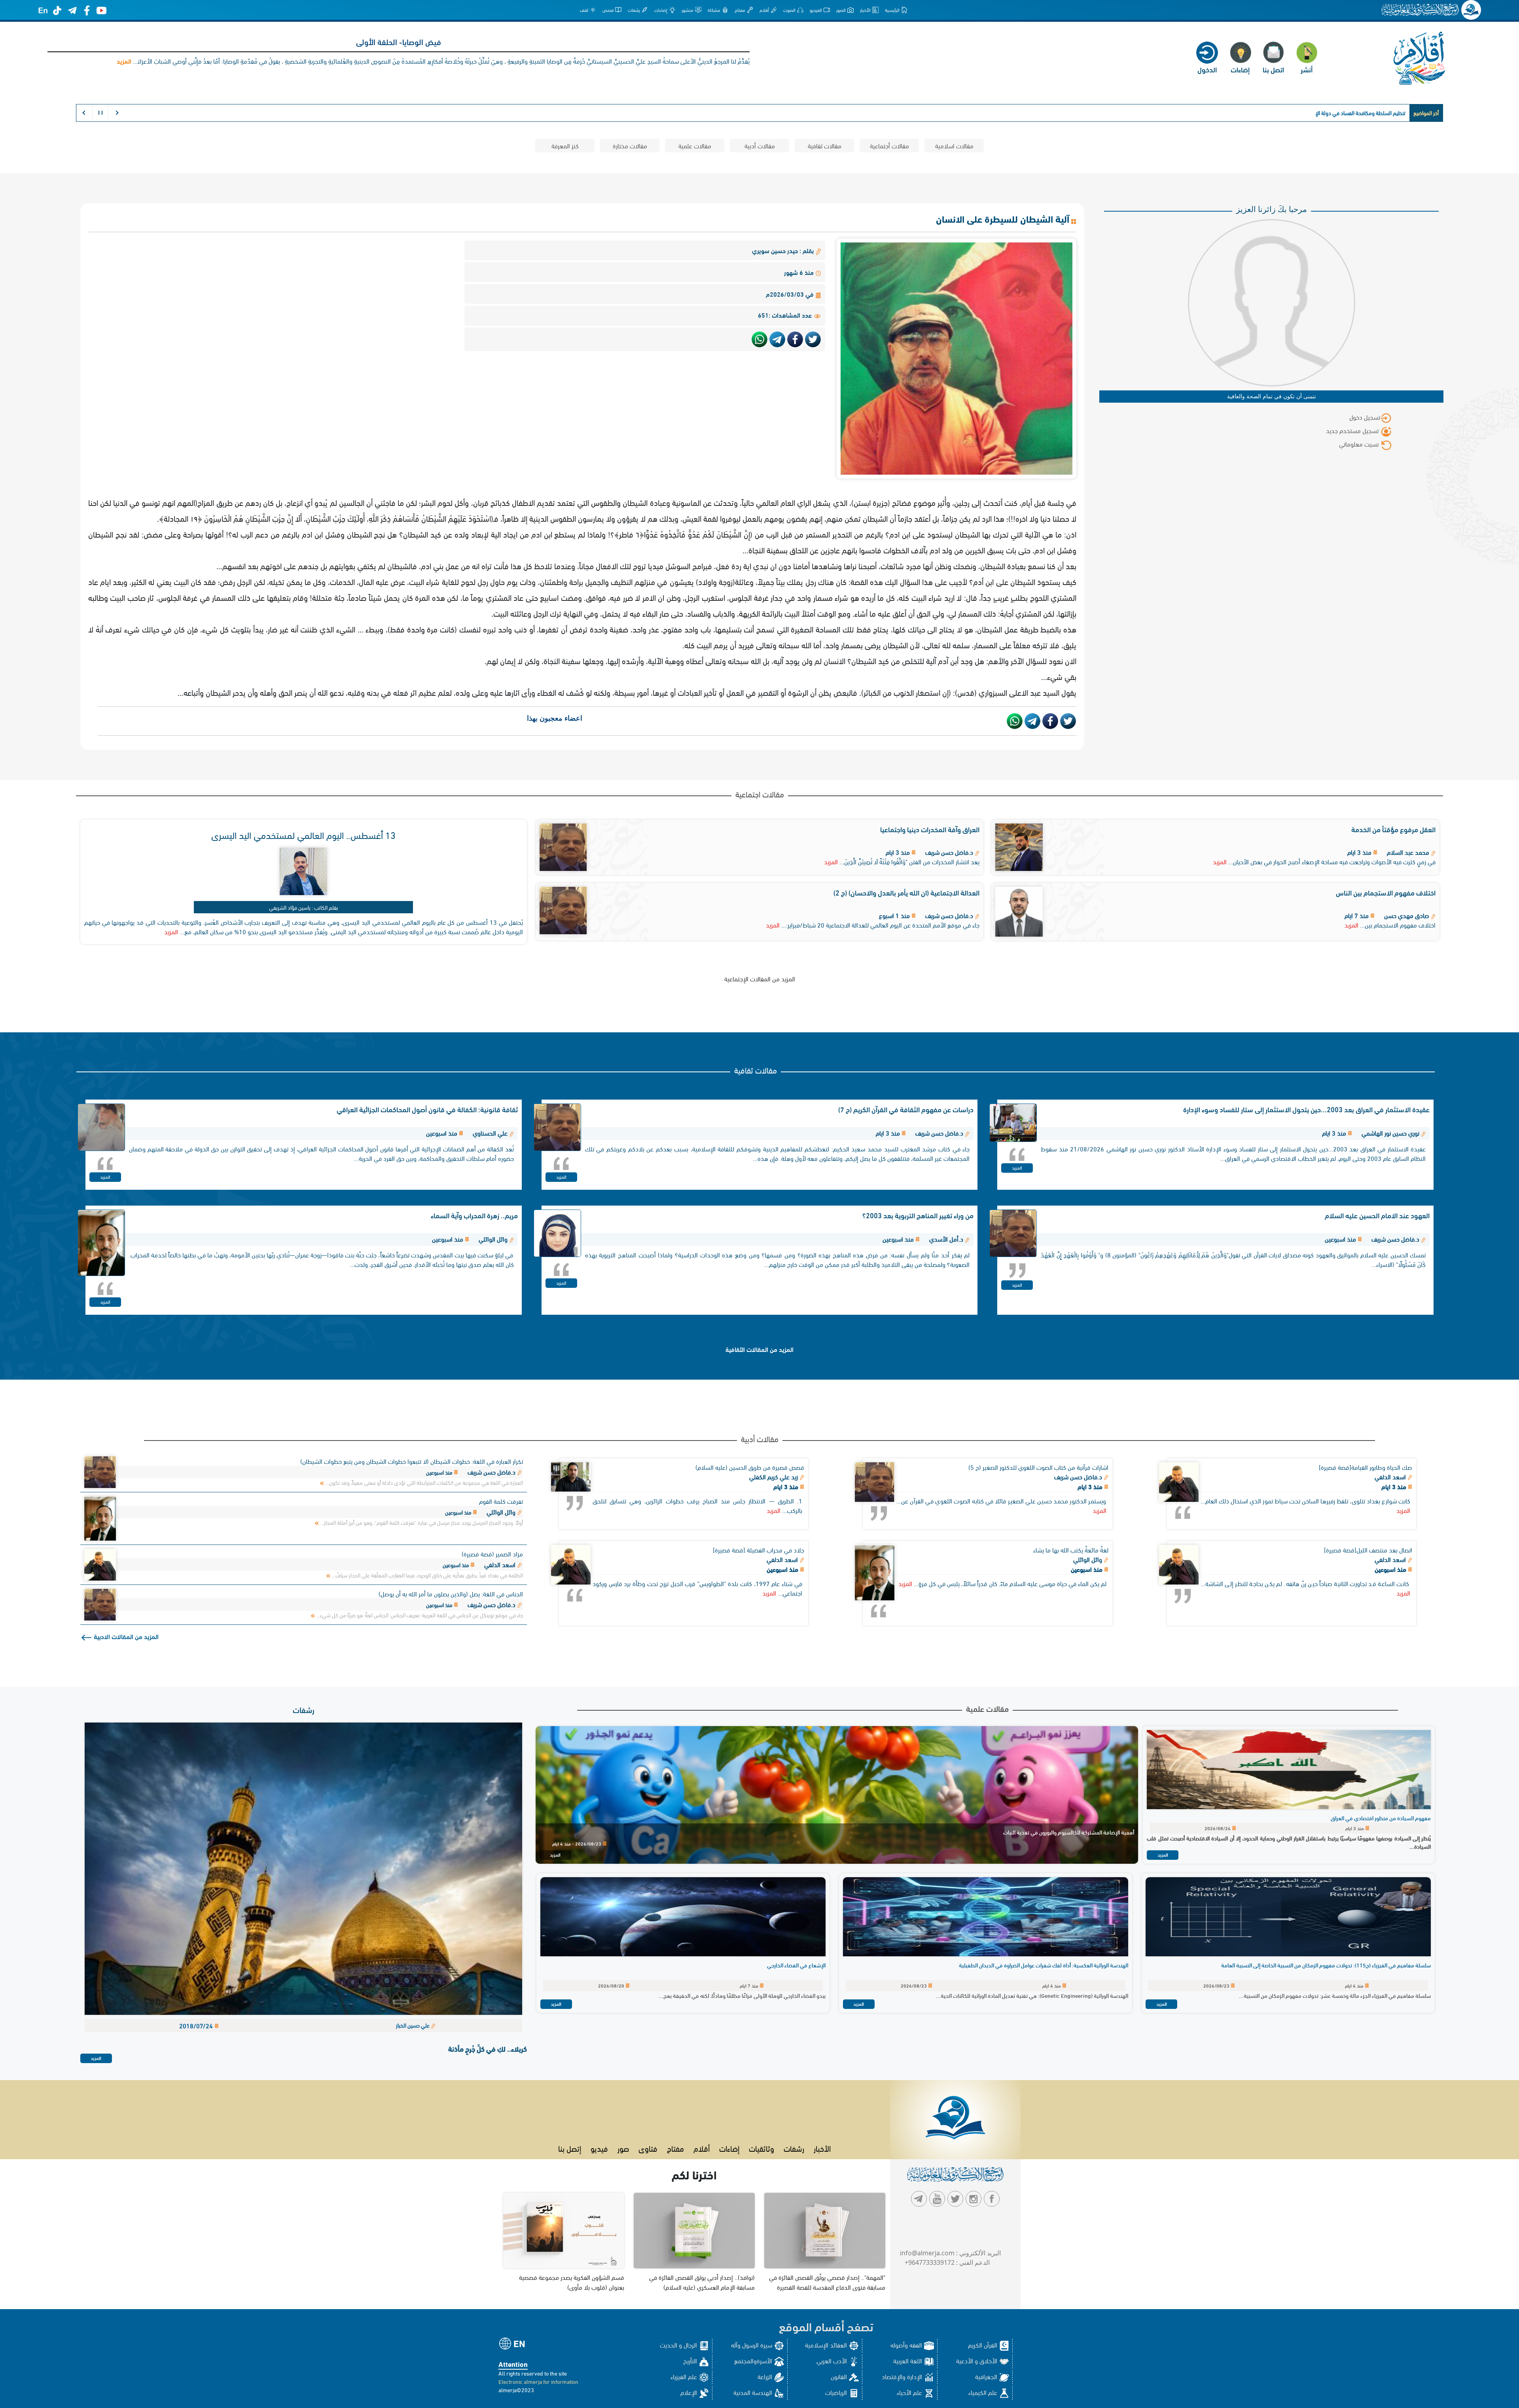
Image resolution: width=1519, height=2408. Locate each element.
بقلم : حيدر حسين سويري (784, 250)
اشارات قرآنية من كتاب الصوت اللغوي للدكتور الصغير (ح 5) (1038, 1467)
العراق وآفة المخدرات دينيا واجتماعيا (930, 829)
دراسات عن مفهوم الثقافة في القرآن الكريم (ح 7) (906, 1109)
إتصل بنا (570, 2148)
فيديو (599, 2148)
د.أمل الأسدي (946, 1239)
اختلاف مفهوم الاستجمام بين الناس (1386, 892)
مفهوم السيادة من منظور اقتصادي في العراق (1381, 1818)
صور (623, 2148)
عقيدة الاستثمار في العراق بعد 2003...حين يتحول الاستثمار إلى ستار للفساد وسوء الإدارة (1306, 1109)
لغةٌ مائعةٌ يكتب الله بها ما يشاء (1071, 1549)
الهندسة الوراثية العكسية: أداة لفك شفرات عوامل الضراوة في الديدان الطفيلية (1044, 1965)
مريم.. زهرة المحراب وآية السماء (474, 1215)
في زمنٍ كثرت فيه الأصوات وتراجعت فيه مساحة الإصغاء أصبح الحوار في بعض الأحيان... (1332, 861)
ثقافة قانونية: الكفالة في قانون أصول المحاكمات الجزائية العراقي (427, 1109)
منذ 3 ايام (1395, 1486)
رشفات (304, 1709)
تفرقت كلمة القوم (501, 1501)
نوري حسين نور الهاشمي (1390, 1133)
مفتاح (675, 2148)
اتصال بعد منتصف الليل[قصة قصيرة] (1368, 1549)
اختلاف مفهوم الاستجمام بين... (1398, 925)
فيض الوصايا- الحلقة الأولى (399, 41)
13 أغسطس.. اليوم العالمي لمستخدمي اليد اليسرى (303, 834)
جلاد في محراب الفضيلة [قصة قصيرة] (759, 1549)
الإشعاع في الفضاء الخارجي (796, 1965)
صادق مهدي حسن (1407, 915)
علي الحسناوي (490, 1133)
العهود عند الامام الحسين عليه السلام (1377, 1215)
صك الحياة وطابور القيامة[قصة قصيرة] (1366, 1467)
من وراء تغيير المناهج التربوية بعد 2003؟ (918, 1215)
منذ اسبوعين (1391, 1569)
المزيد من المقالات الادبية (125, 1636)
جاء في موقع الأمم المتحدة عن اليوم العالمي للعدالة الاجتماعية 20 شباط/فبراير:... (880, 925)
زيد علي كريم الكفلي (774, 1476)
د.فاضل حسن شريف (949, 852)
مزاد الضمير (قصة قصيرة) (492, 1553)
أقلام (702, 2148)
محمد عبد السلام (1408, 852)
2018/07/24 (197, 2025)
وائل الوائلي (493, 1239)
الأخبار (822, 2148)
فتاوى (648, 2148)
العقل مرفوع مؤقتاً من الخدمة (1393, 829)
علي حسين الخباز (413, 2025)
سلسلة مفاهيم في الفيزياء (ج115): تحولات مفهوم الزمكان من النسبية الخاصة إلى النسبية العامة (1326, 1965)
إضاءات (729, 2148)
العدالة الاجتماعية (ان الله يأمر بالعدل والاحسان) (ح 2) (906, 892)
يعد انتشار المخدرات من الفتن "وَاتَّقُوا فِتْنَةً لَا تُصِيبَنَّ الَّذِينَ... (909, 861)
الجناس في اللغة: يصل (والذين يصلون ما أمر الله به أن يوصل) (451, 1593)
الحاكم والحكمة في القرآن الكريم (1372, 113)
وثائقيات (761, 2148)
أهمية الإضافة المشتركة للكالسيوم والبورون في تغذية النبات (1069, 1832)
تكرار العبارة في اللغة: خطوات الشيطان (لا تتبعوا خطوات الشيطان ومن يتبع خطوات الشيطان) (412, 1461)
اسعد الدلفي (1391, 1476)
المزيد (1220, 861)
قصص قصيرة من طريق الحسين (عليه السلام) (750, 1467)
